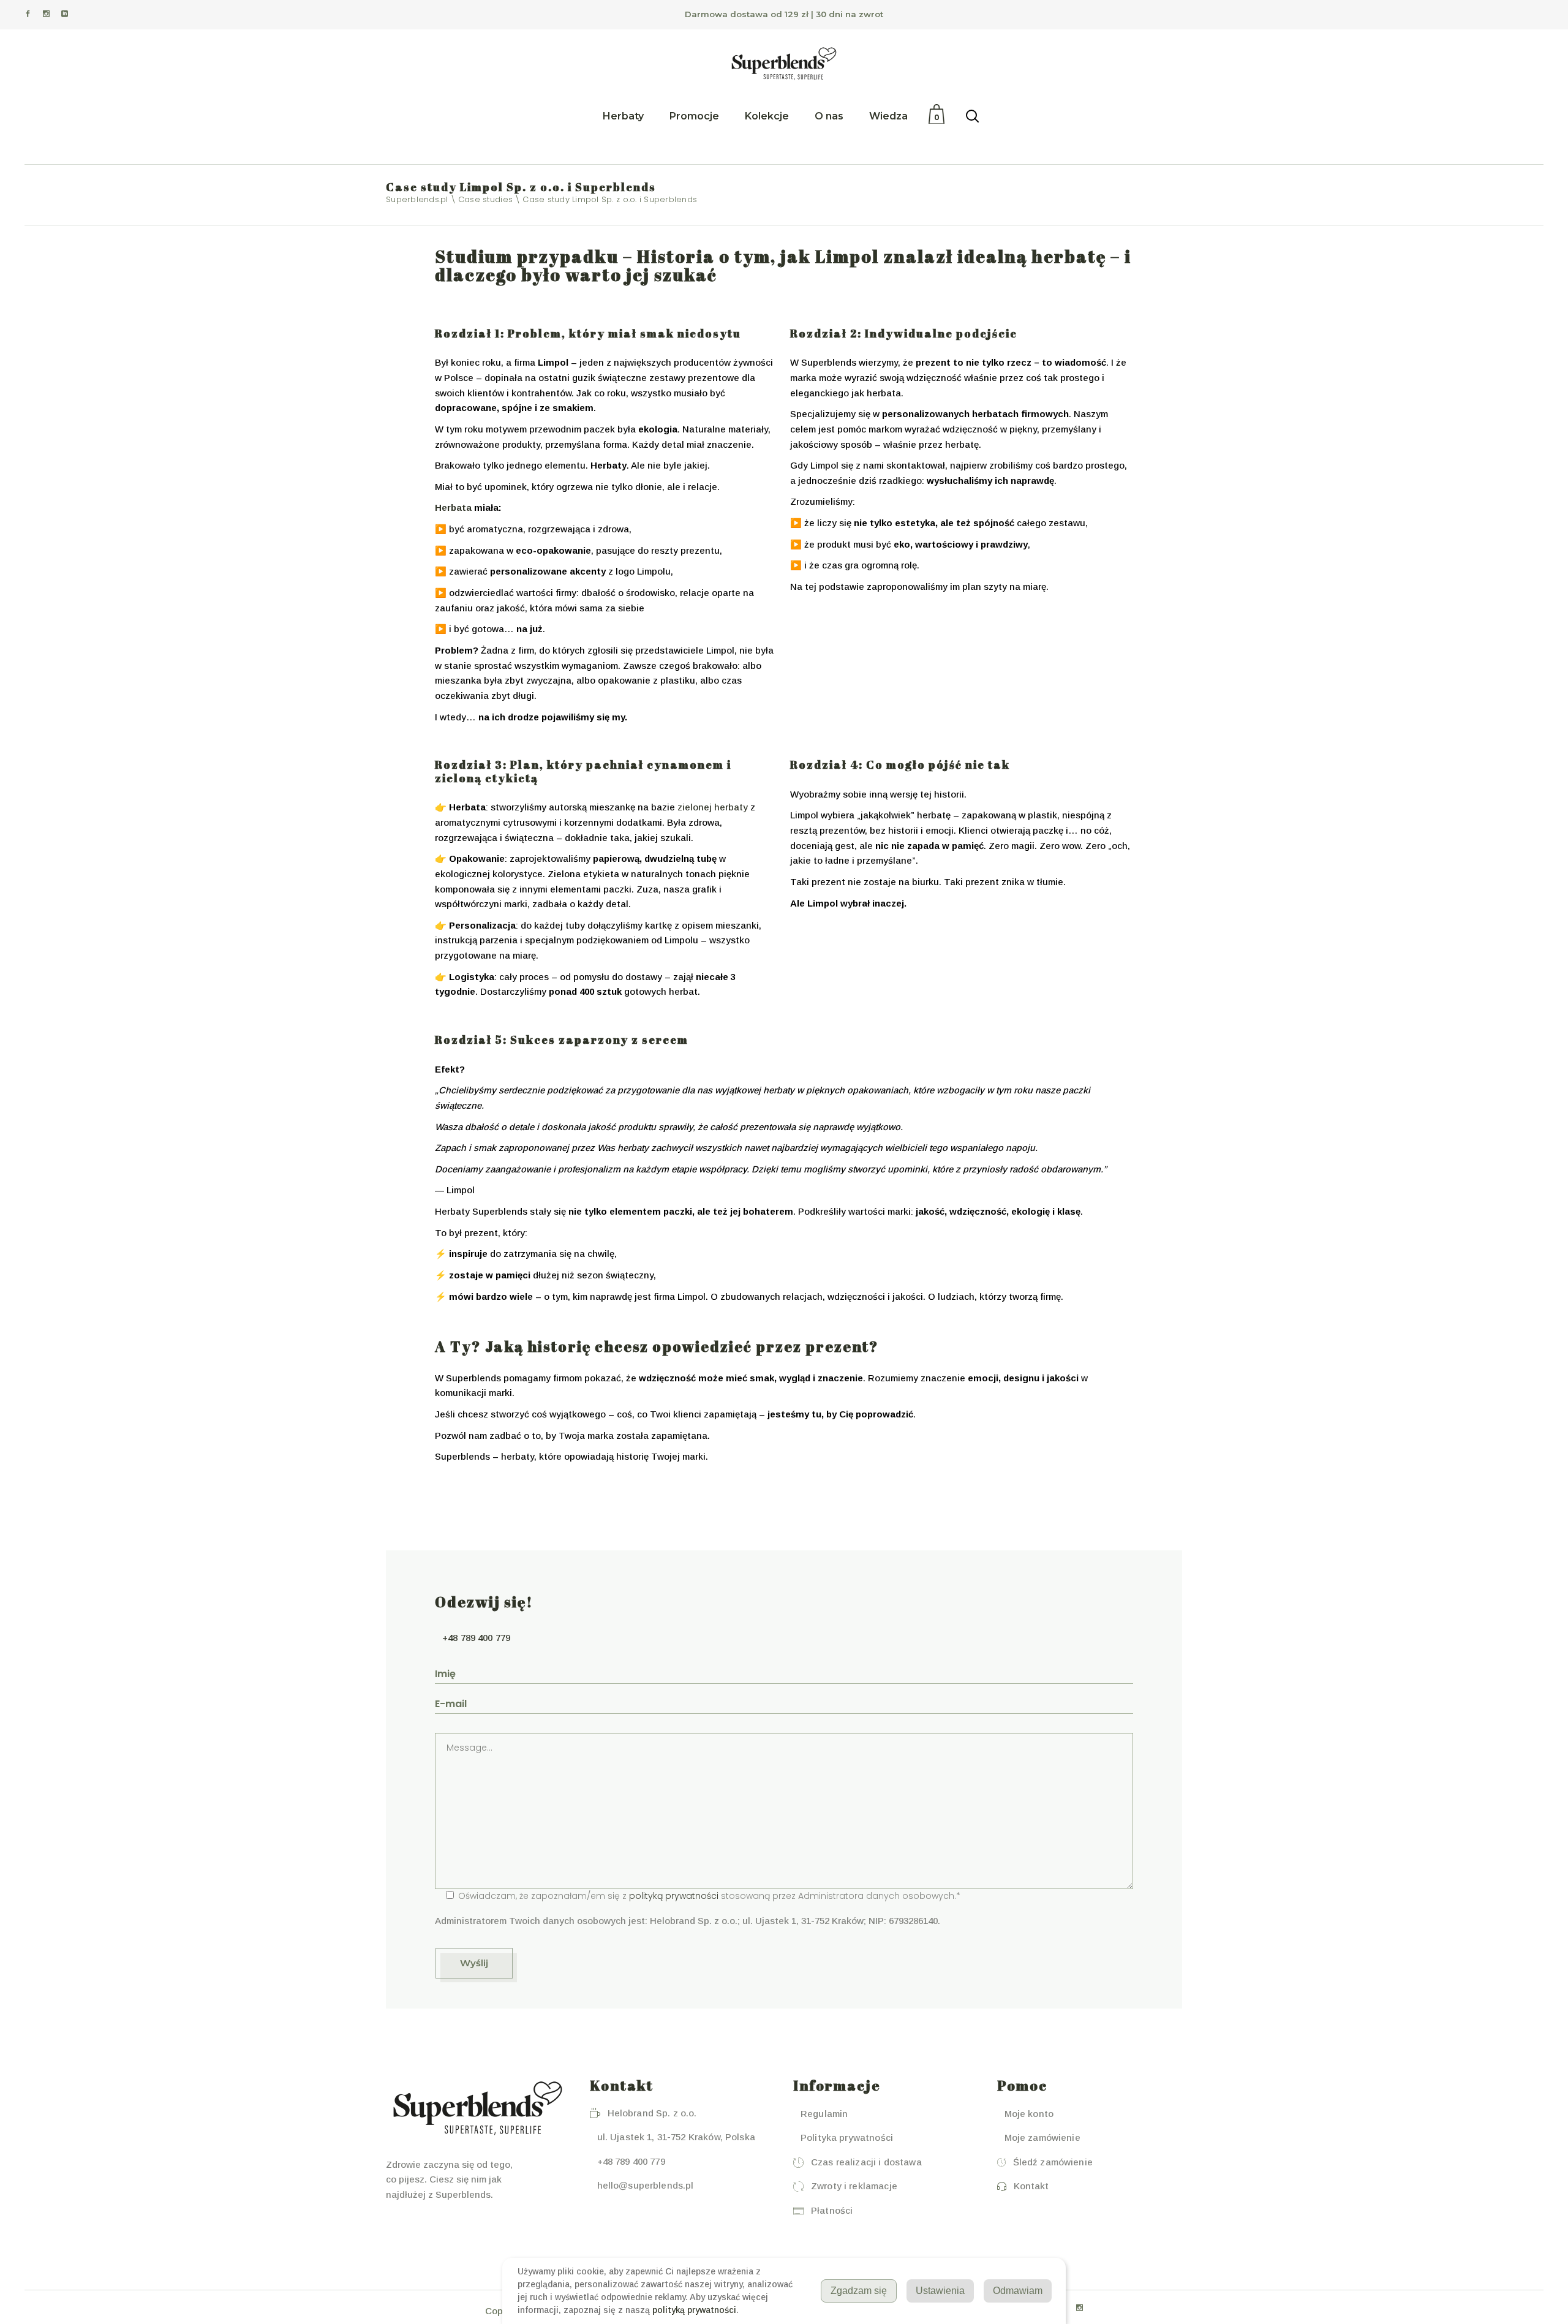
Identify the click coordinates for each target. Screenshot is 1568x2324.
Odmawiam (1018, 2291)
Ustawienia (940, 2291)
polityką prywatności (674, 1896)
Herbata (453, 507)
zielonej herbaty (713, 807)
